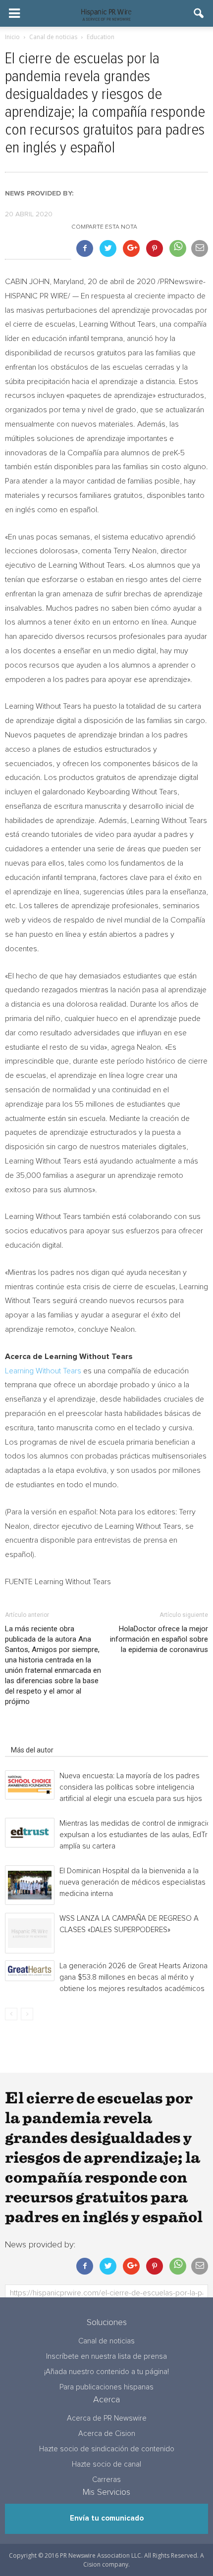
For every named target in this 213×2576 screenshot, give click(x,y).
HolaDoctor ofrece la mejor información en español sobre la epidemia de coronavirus (159, 1639)
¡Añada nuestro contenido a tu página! (106, 2372)
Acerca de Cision (107, 2434)
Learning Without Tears (43, 1371)
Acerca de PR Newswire (107, 2418)
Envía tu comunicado (107, 2518)
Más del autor (32, 1750)
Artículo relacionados (44, 1736)
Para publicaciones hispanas (106, 2387)
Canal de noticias (106, 2341)
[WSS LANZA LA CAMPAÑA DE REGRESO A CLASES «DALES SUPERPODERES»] (30, 1933)
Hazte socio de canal (106, 2464)
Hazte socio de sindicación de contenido (107, 2449)
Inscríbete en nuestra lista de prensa (106, 2357)
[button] (199, 13)
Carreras (106, 2480)
